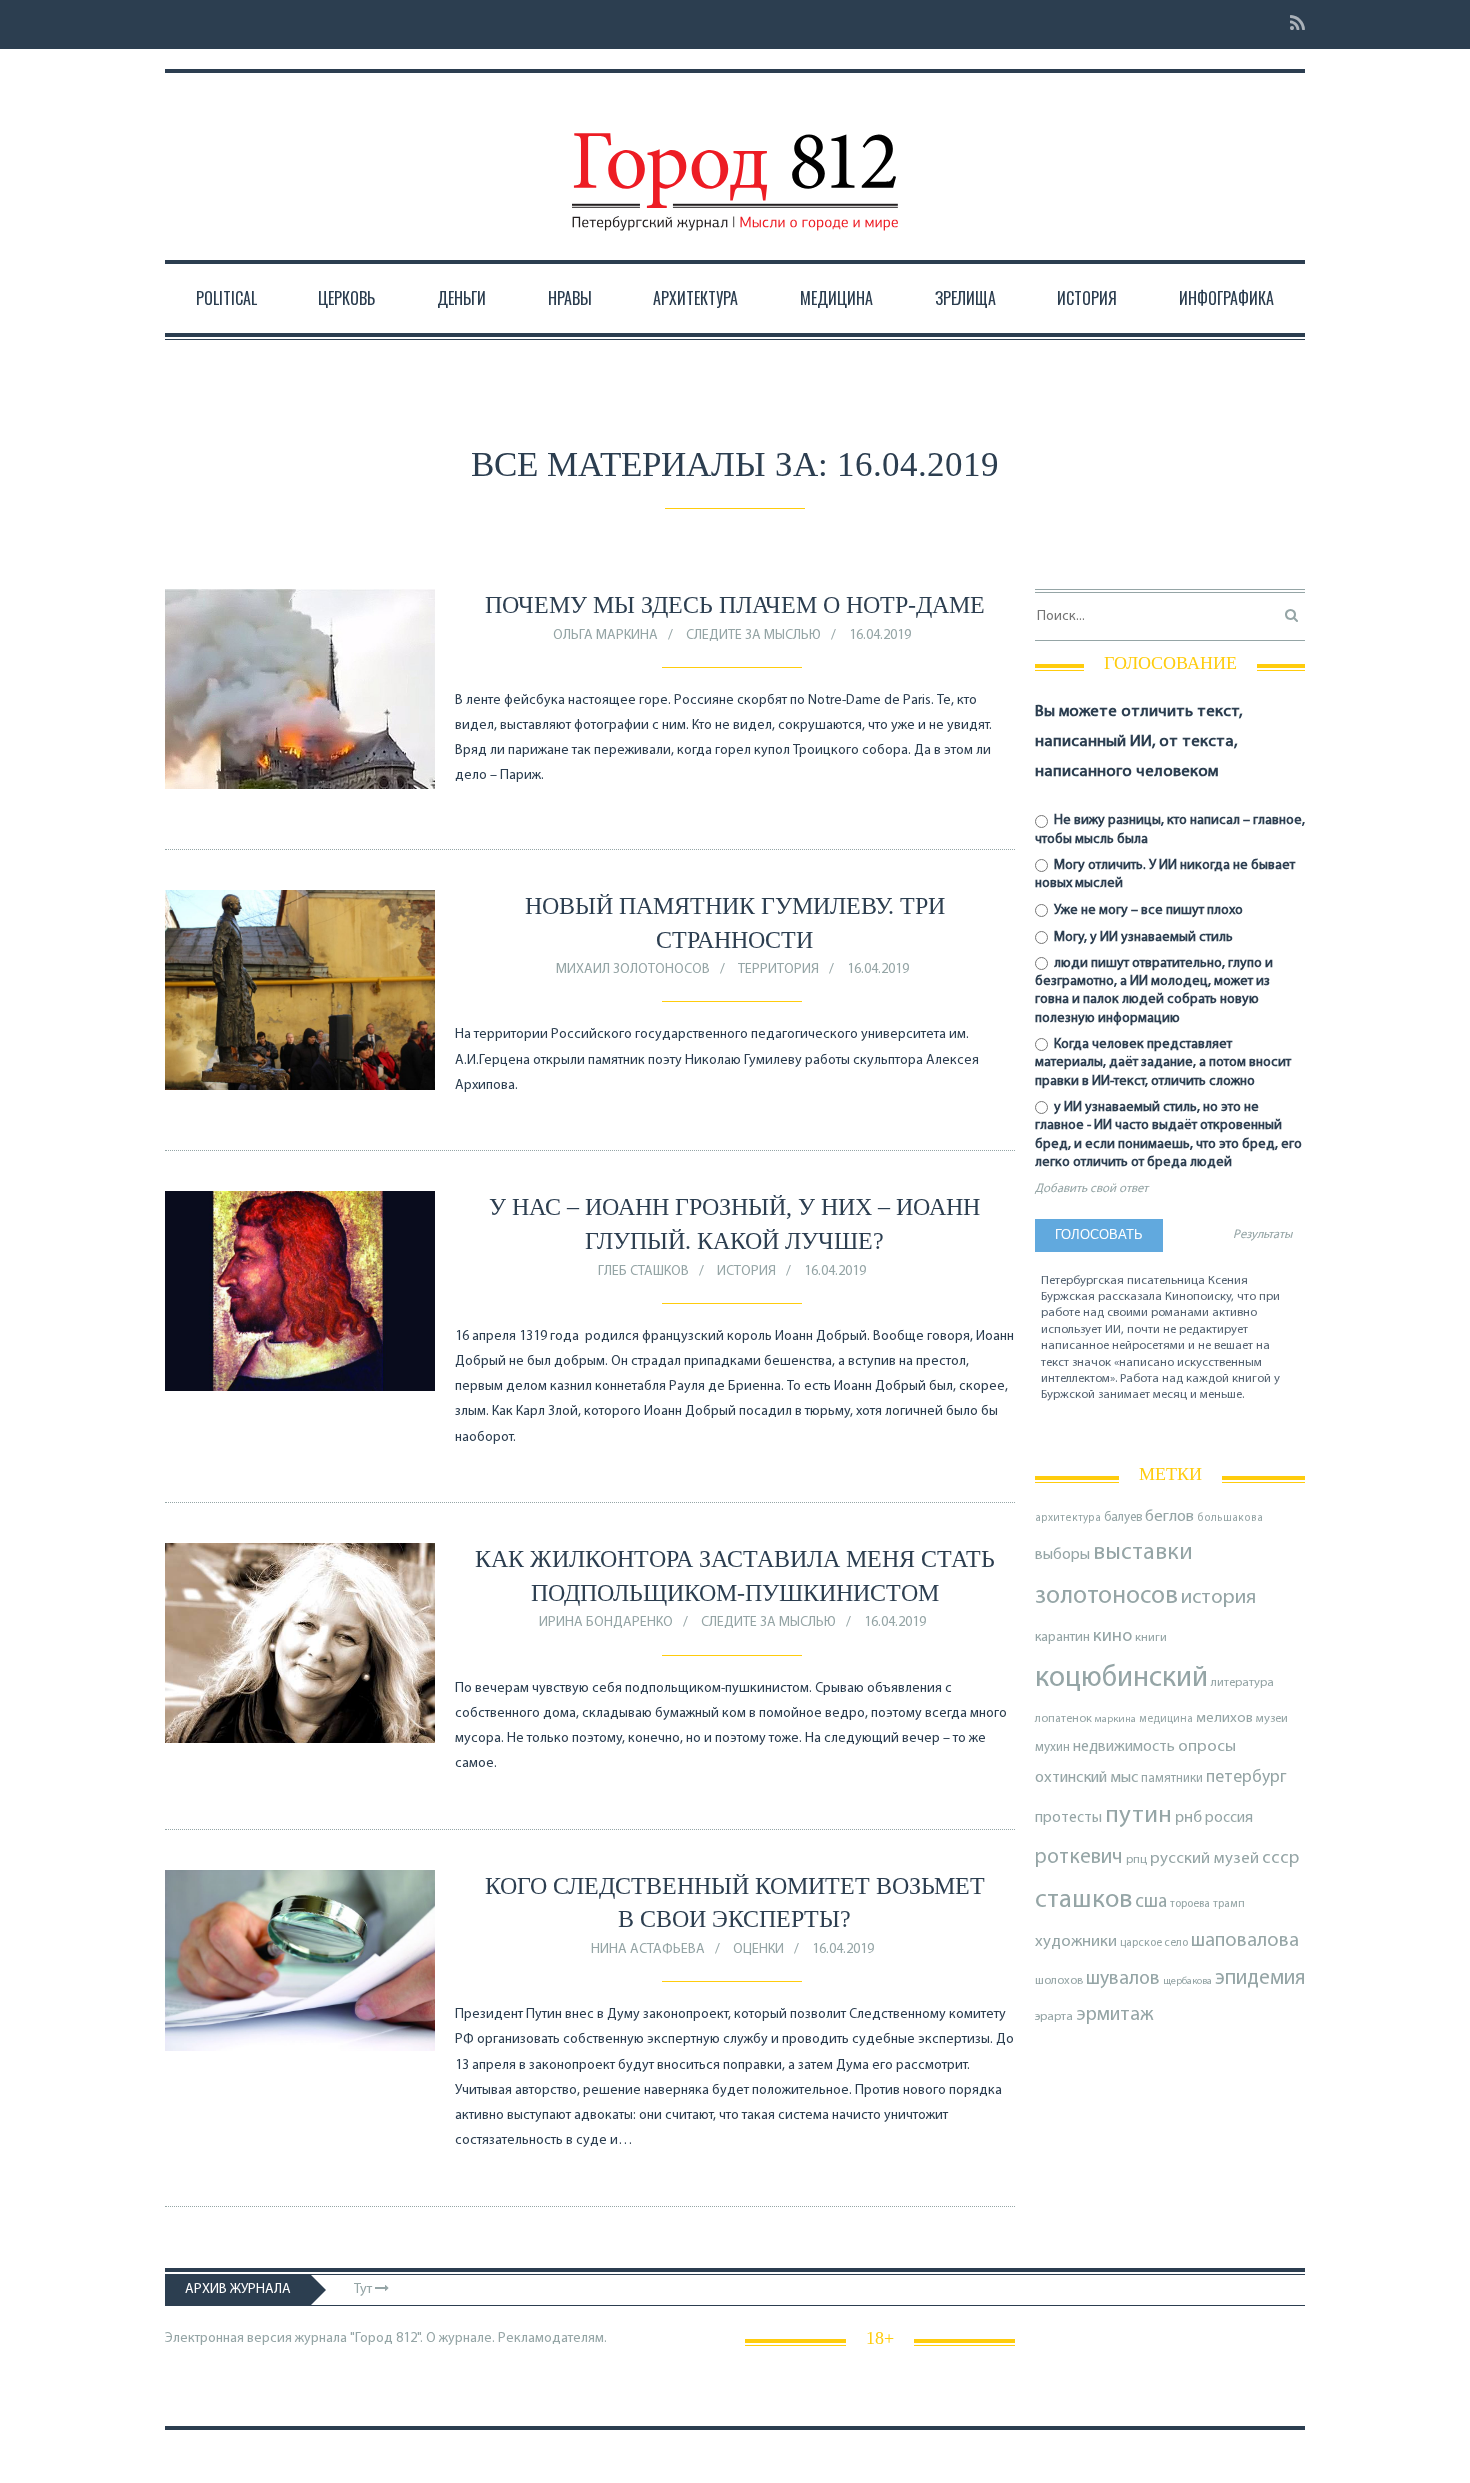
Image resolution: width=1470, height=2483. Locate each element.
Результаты (1262, 1235)
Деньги (461, 298)
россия (1229, 1818)
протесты (1068, 1818)
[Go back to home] (735, 163)
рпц (1136, 1860)
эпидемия (1260, 1978)
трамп (1229, 1904)
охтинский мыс (1086, 1778)
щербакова (1187, 1981)
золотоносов (1106, 1596)
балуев (1123, 1517)
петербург (1246, 1777)
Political (226, 298)
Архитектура (695, 298)
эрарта (1054, 2017)
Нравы (570, 298)
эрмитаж (1115, 2015)
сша (1151, 1902)
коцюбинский (1121, 1678)
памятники (1172, 1778)
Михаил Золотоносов (633, 969)
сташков (1083, 1900)
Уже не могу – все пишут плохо (1147, 910)
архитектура (1068, 1518)
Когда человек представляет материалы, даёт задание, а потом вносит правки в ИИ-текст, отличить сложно (1163, 1062)
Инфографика (1226, 298)
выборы (1062, 1555)
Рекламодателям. (552, 2338)
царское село (1154, 1943)
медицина (1166, 1719)
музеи (1272, 1719)
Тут (364, 2289)
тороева (1190, 1904)
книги (1151, 1638)
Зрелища (965, 298)
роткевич (1079, 1857)
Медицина (836, 298)
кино (1112, 1636)
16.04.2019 (880, 635)
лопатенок (1063, 1719)
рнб (1188, 1818)
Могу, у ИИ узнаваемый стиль (1142, 937)
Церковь (346, 298)
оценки (758, 1949)
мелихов (1224, 1718)
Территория (778, 969)
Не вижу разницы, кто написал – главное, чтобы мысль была (1170, 829)
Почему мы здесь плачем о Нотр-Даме (735, 605)
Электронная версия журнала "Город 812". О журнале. (330, 2338)
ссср (1280, 1858)
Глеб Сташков (643, 1271)
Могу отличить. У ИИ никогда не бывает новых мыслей (1165, 874)
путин (1138, 1815)
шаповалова (1245, 1941)
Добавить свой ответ (1091, 1189)
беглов (1169, 1517)
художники (1076, 1942)
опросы (1207, 1746)
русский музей (1204, 1858)
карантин (1062, 1637)
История (1087, 298)
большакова (1230, 1518)
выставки (1143, 1553)
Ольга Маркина (605, 635)
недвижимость (1124, 1747)
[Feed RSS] (1291, 24)
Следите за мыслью (753, 635)
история (1218, 1597)
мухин (1052, 1747)
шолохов (1059, 1981)
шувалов (1123, 1979)
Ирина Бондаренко (606, 1622)
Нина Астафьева (648, 1949)
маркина (1115, 1719)
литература (1242, 1683)
